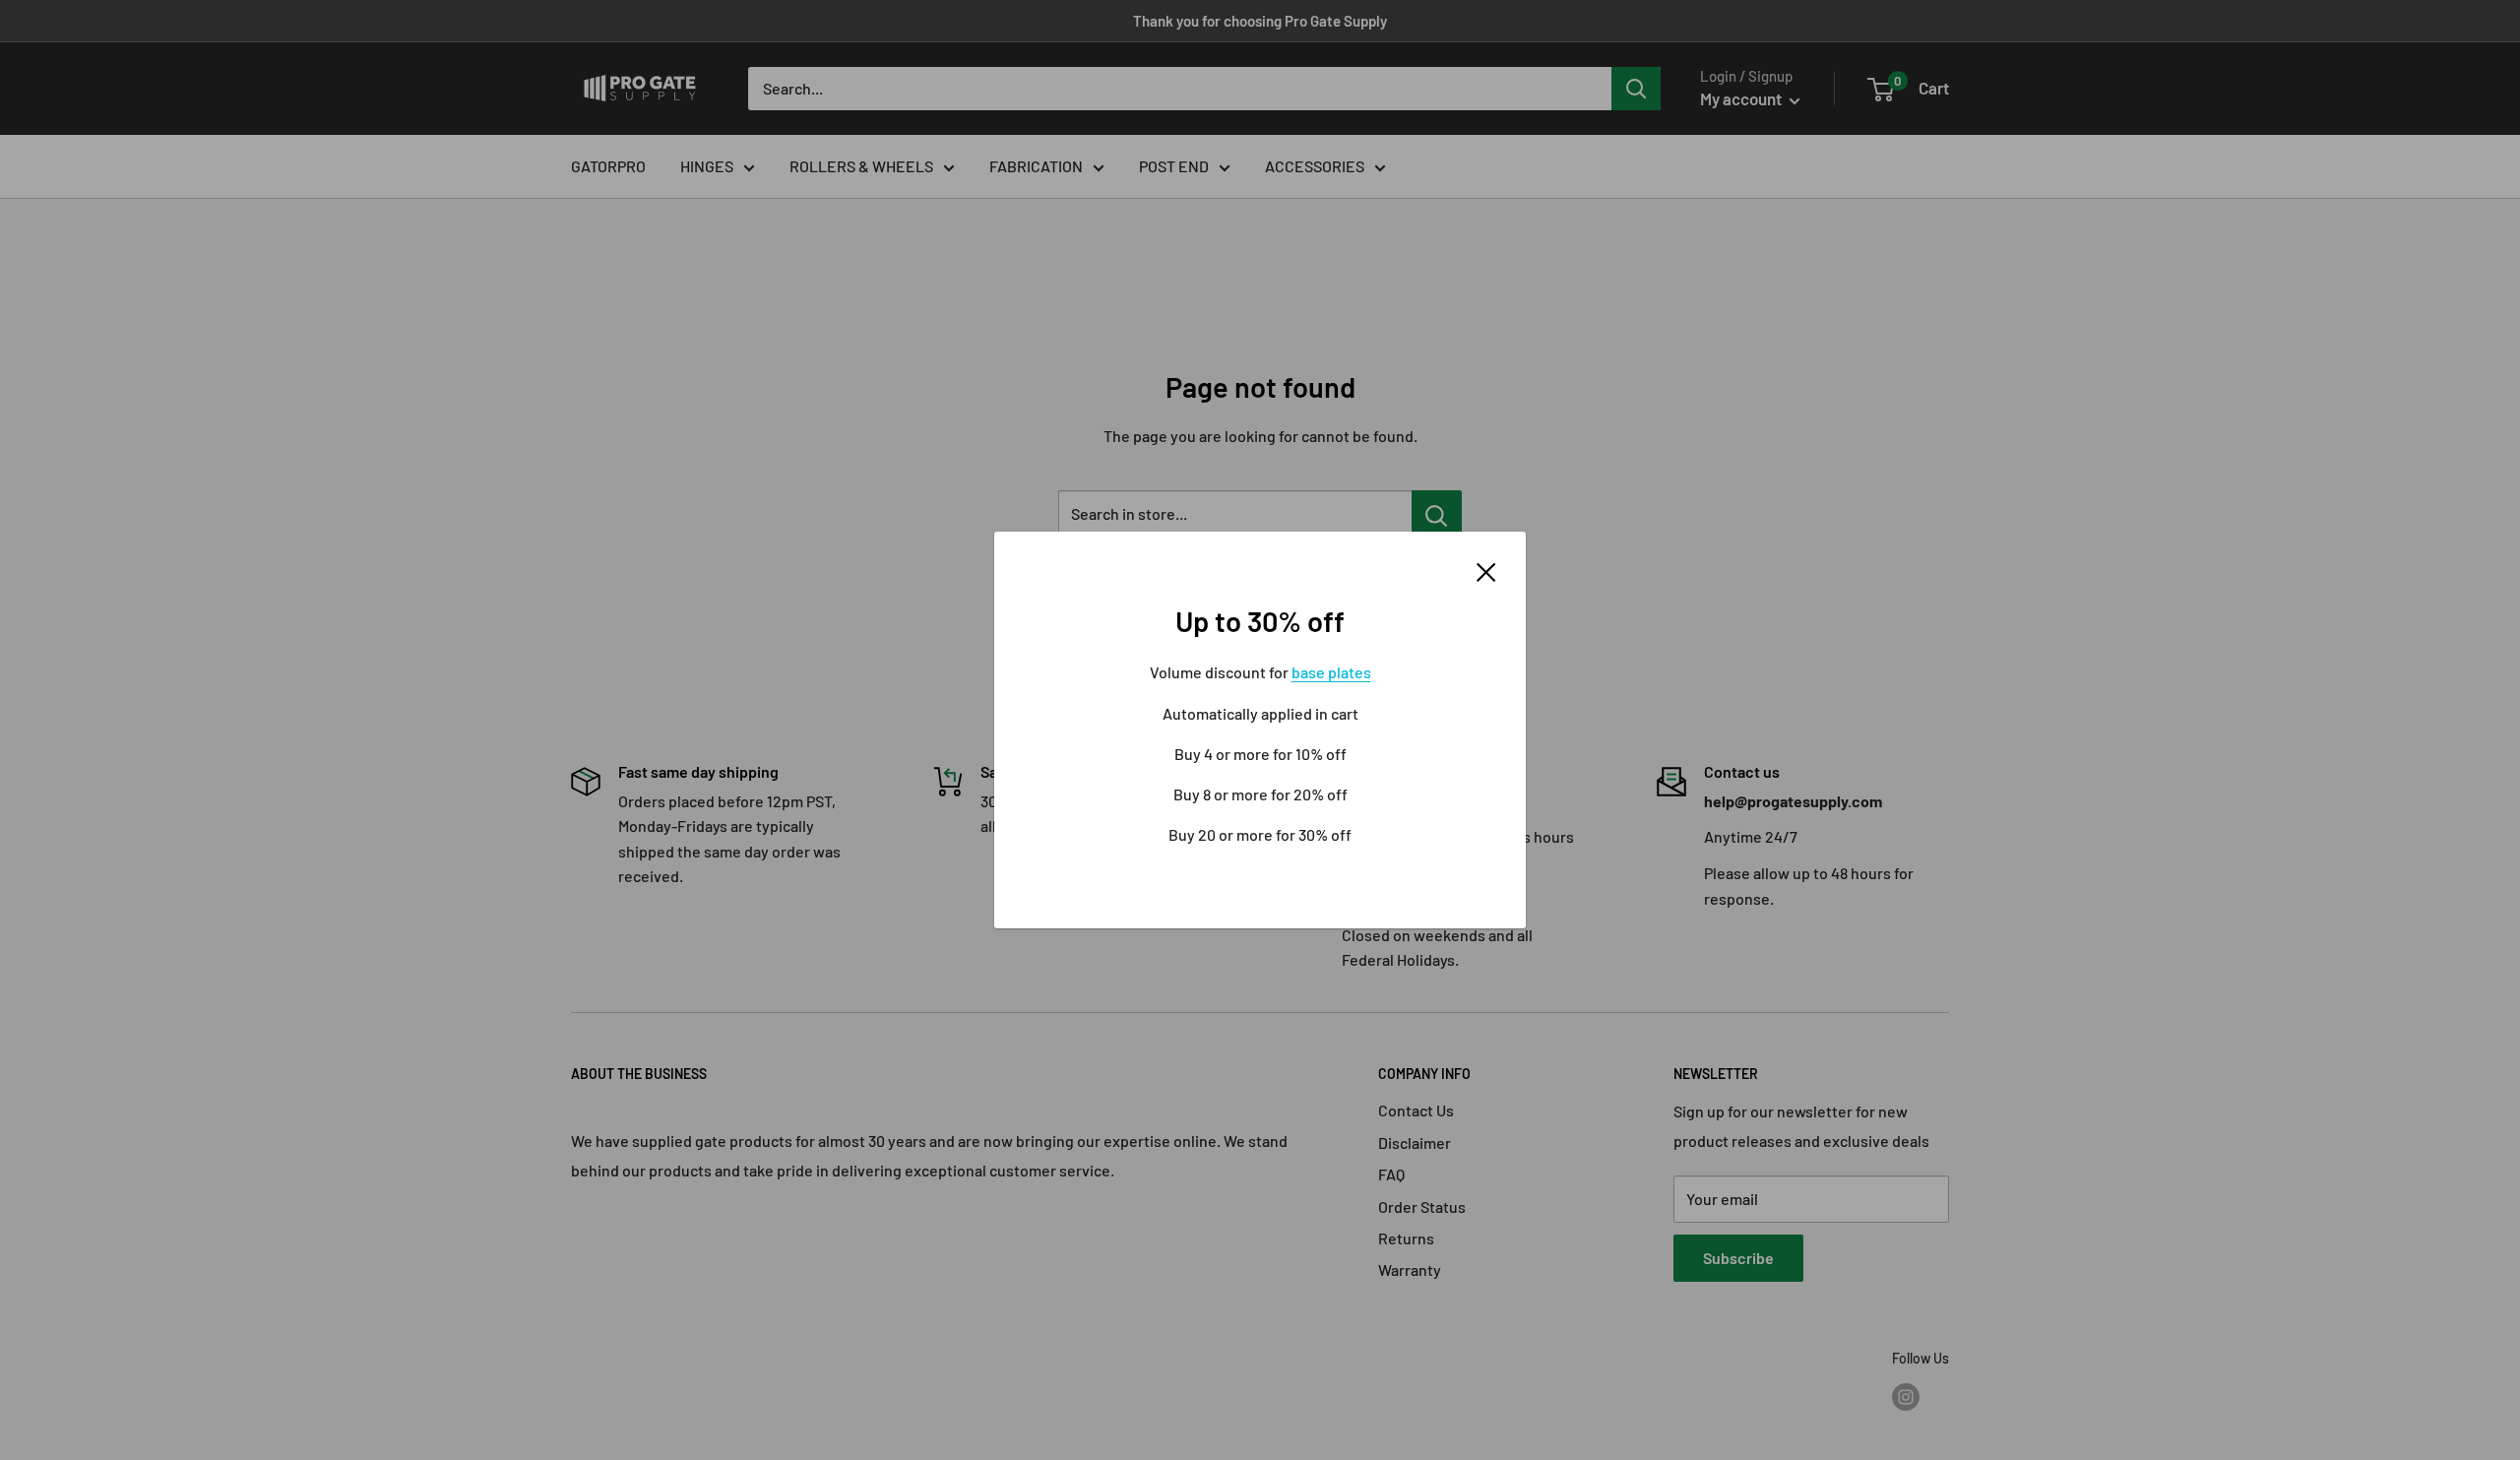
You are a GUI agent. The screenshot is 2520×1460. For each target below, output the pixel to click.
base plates (1331, 672)
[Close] (1486, 570)
